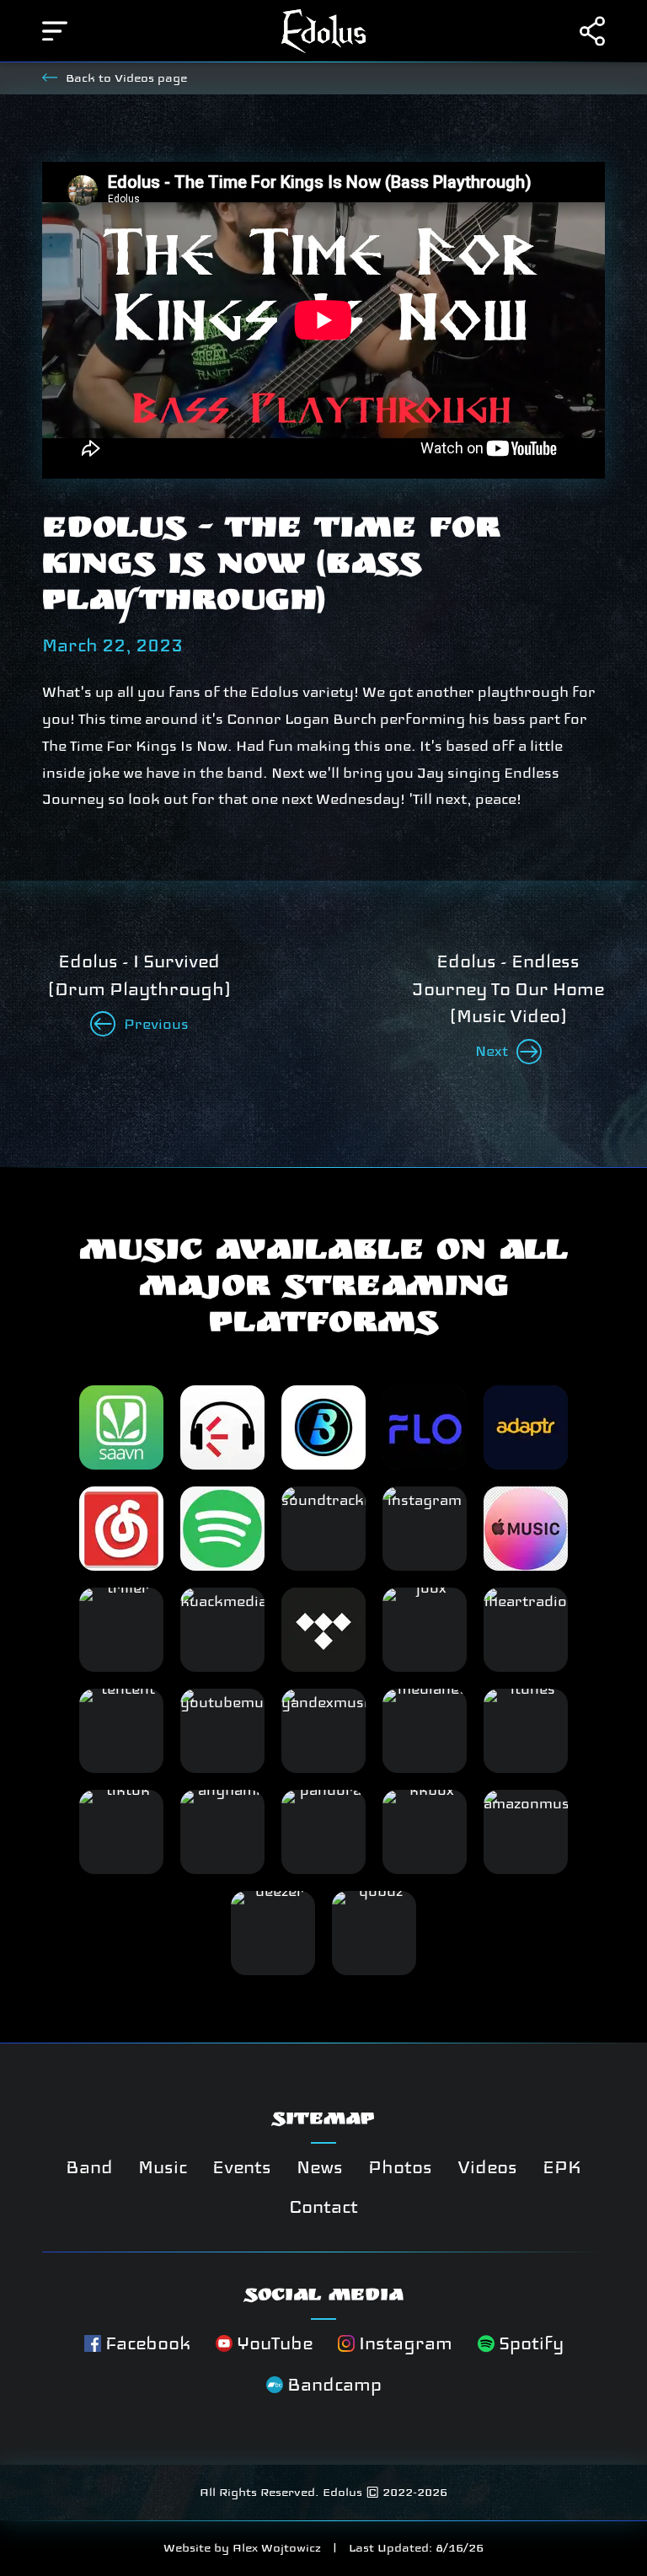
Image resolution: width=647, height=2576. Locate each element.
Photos (400, 2167)
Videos (487, 2167)
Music (163, 2167)
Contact (323, 2207)
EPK (562, 2167)
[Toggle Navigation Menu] (55, 31)
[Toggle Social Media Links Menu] (592, 31)
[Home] (323, 32)
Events (242, 2167)
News (320, 2167)
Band (89, 2167)
